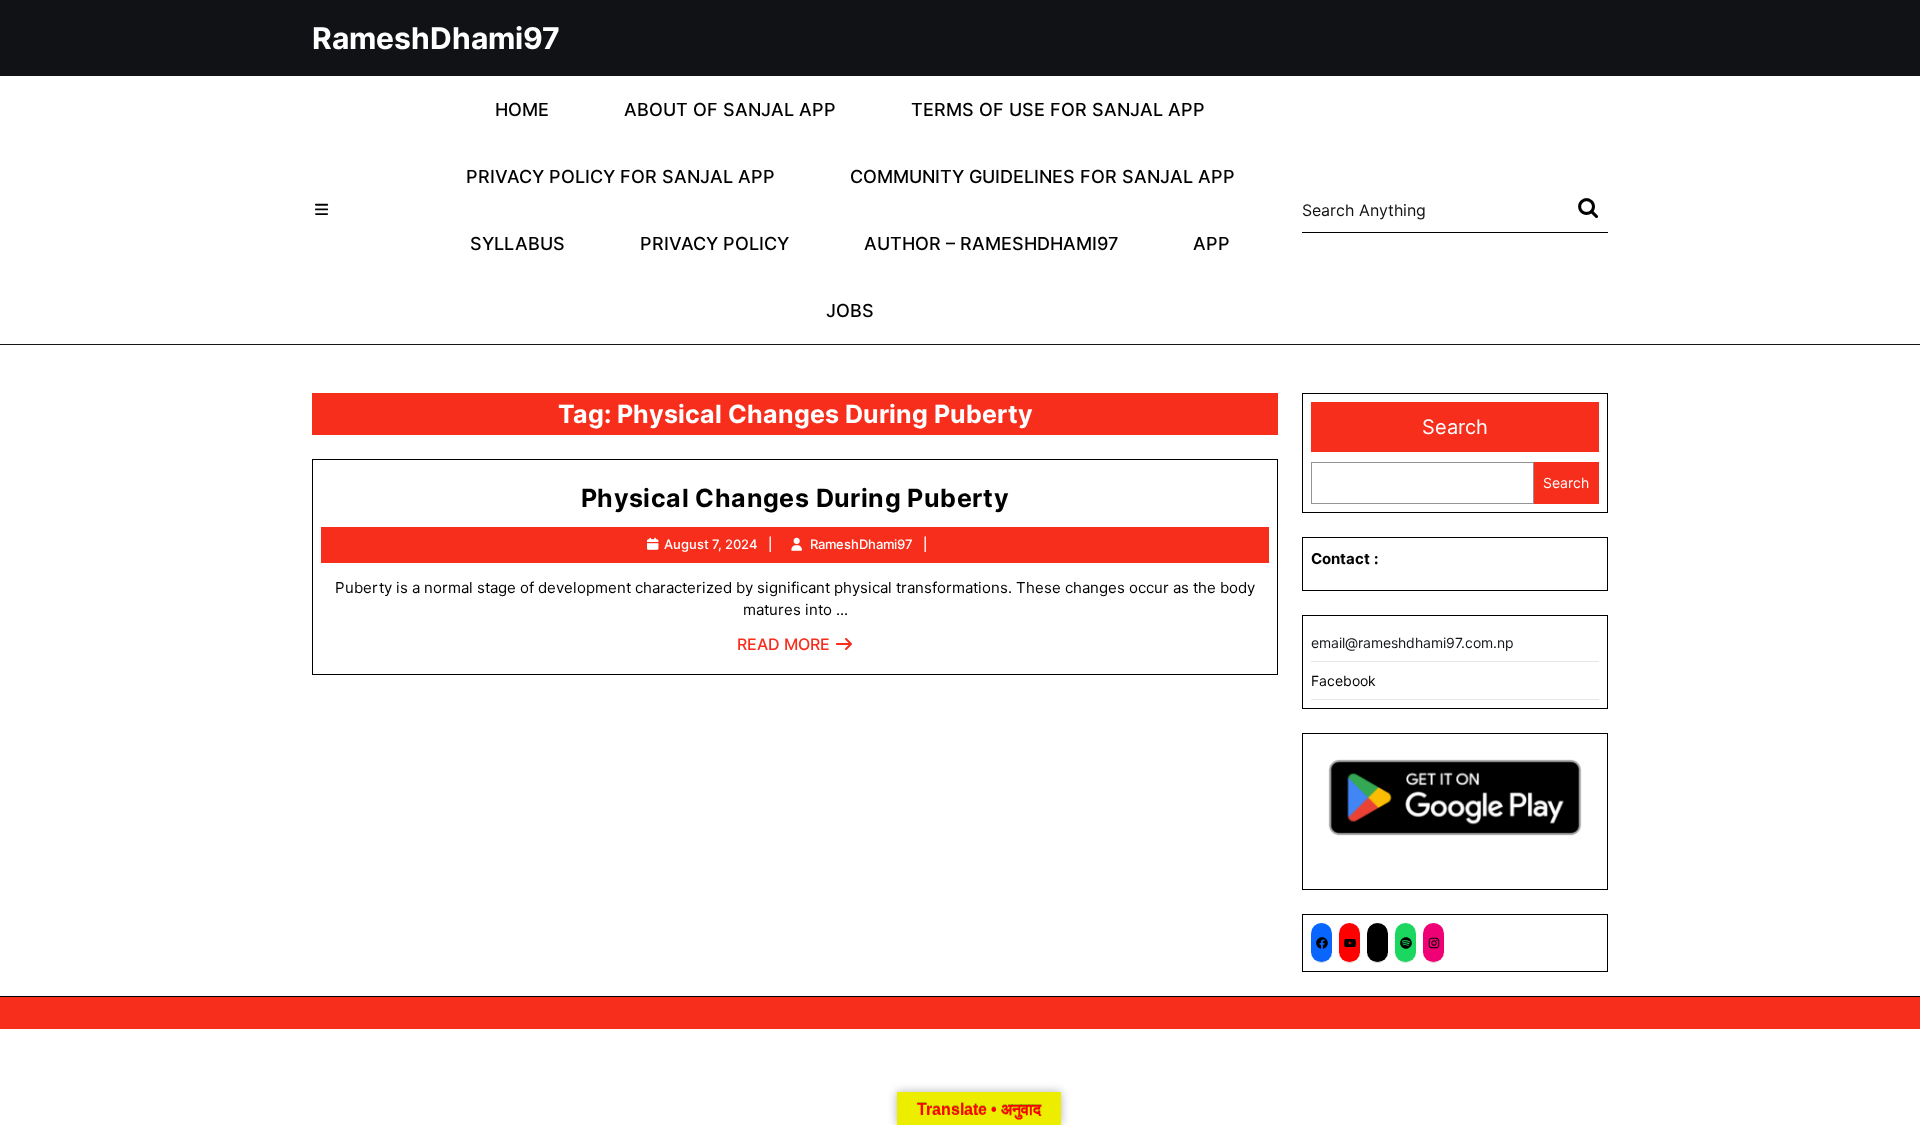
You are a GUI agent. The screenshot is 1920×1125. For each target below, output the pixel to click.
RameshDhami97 (436, 38)
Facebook (1343, 680)
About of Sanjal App (730, 109)
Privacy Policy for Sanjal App (620, 176)
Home (522, 109)
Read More (795, 649)
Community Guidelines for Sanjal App (1042, 176)
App (1211, 243)
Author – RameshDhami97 (991, 243)
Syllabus (517, 243)
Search (1455, 427)
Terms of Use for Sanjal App (1058, 109)
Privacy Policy (714, 243)
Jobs (850, 310)
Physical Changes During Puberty (795, 498)
